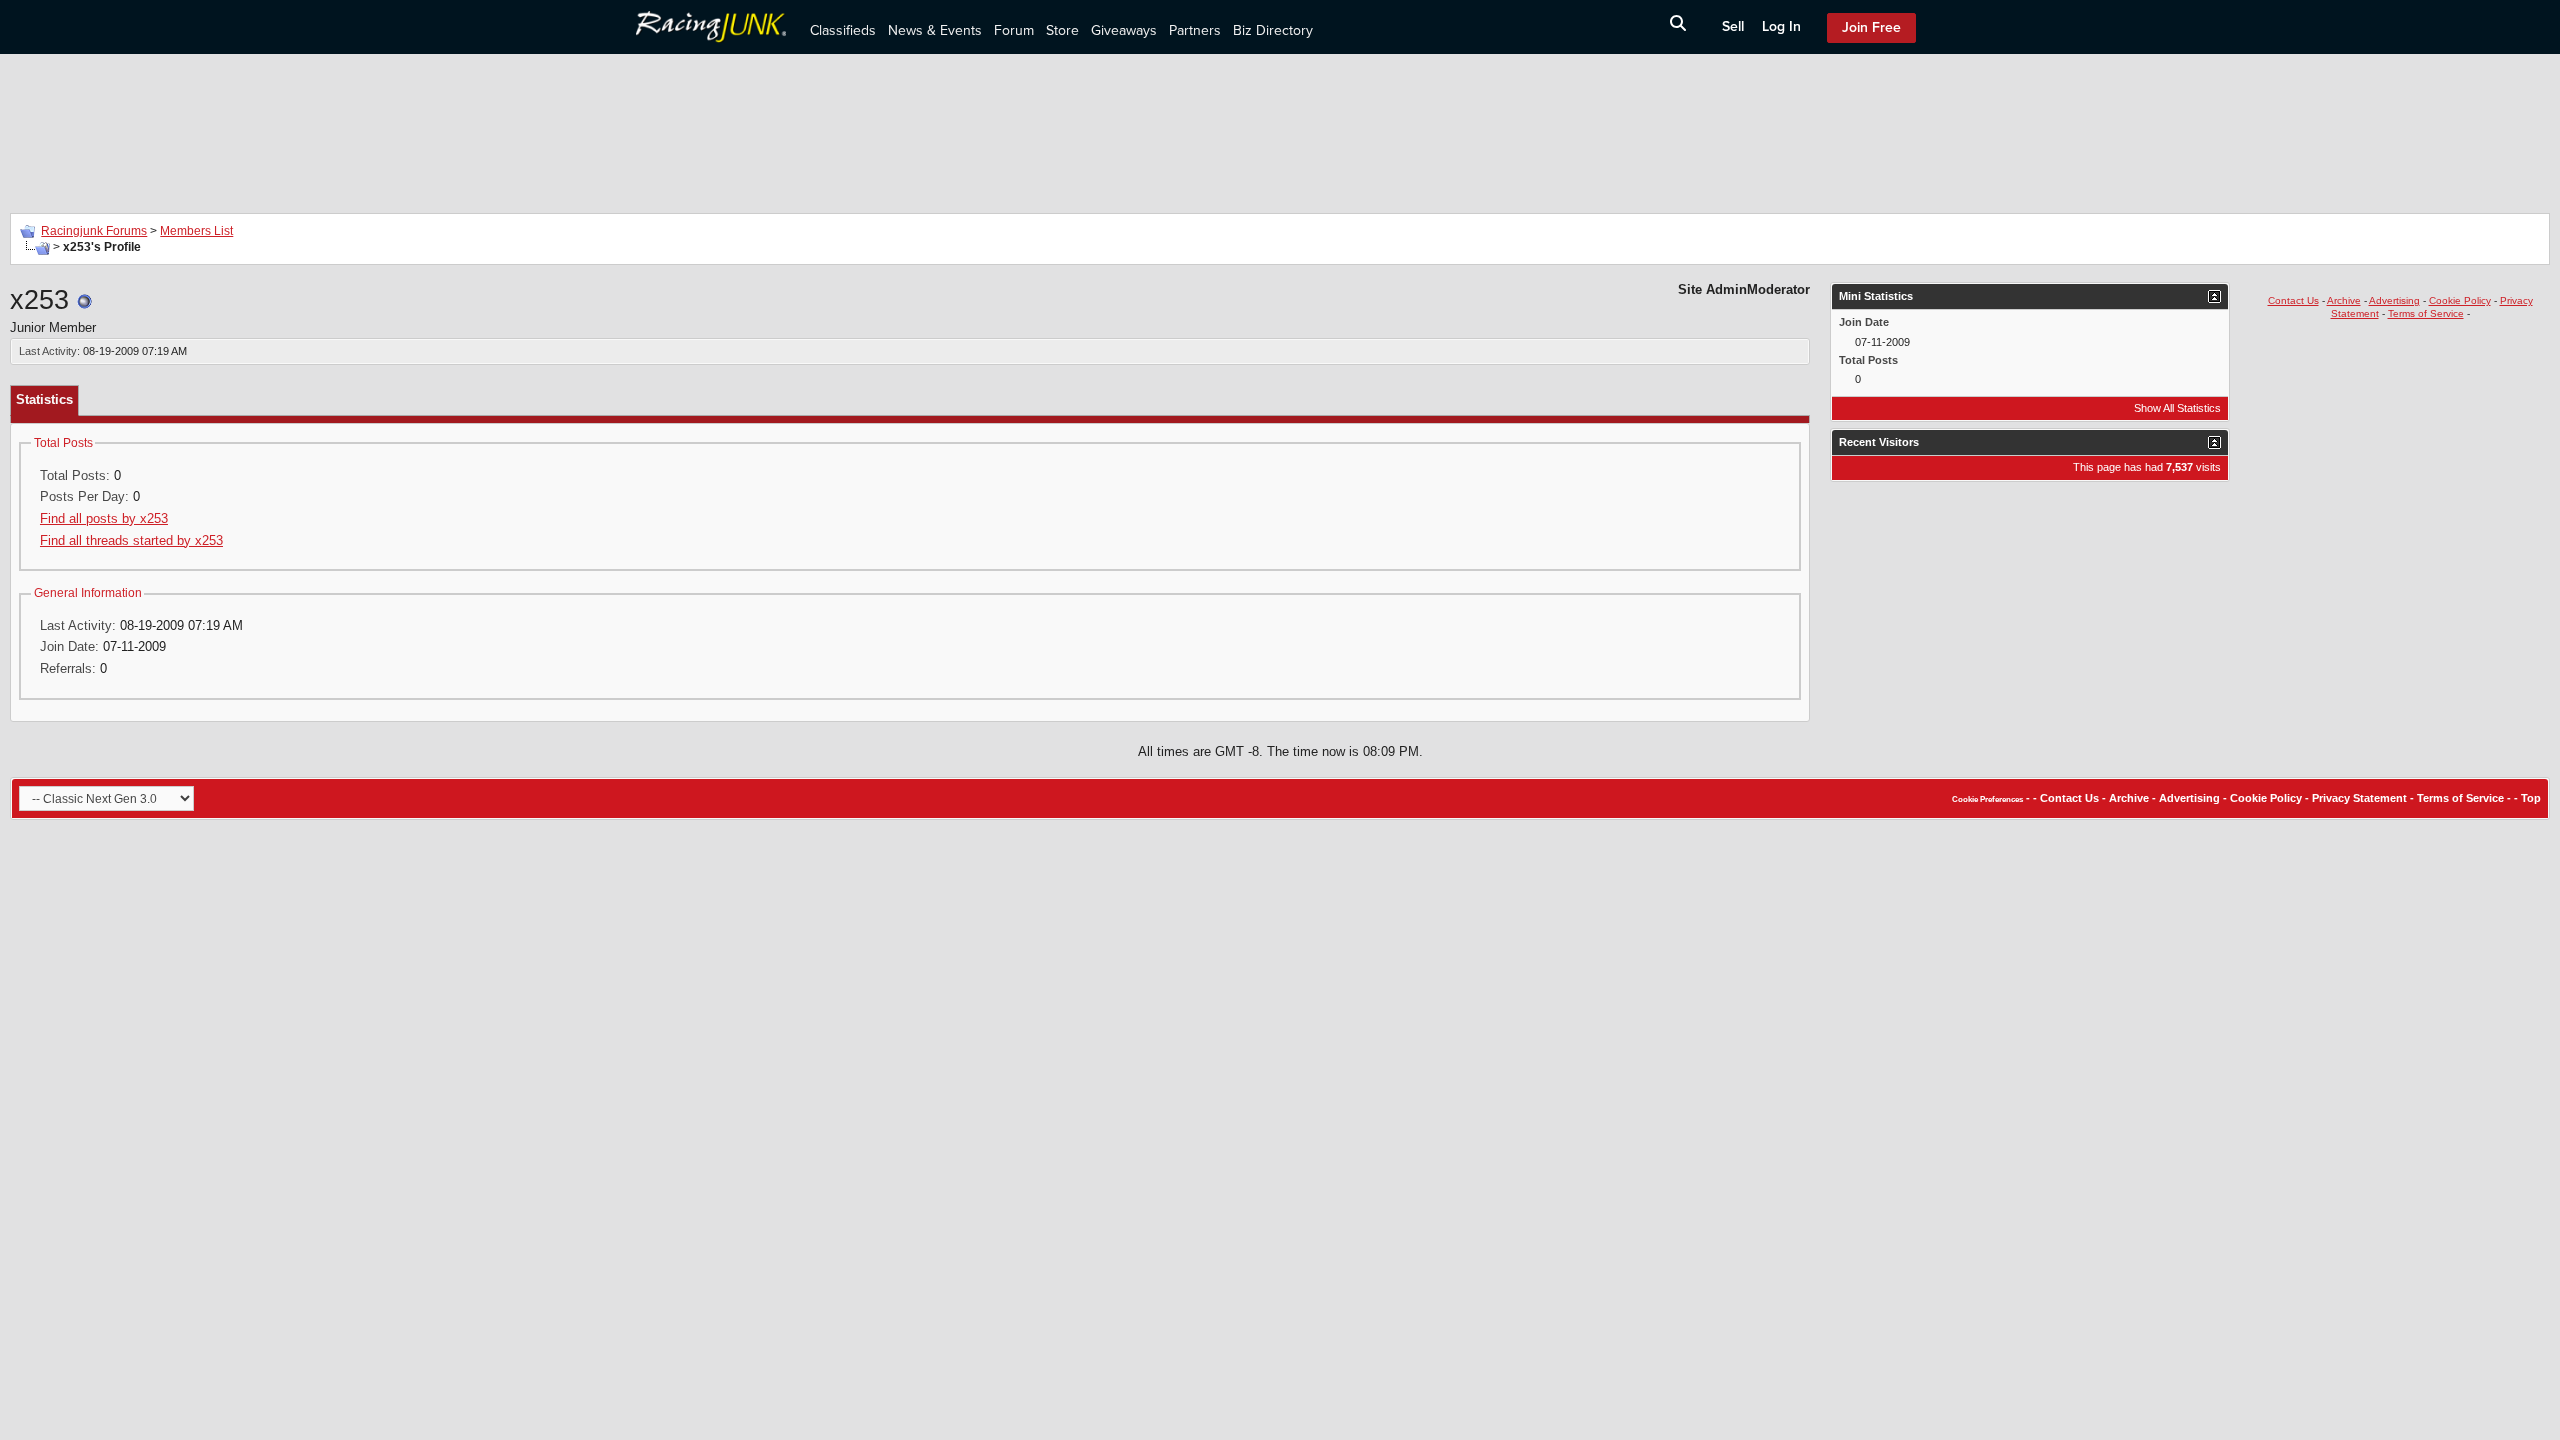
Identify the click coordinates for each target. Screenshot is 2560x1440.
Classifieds (843, 30)
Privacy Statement (2359, 798)
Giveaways (1124, 30)
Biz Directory (1273, 30)
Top (2531, 798)
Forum (1014, 30)
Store (1062, 30)
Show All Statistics (2177, 408)
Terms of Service (2426, 313)
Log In (1781, 26)
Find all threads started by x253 (131, 540)
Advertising (2394, 300)
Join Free (1871, 27)
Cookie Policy (2460, 300)
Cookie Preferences (1987, 799)
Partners (1195, 30)
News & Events (935, 30)
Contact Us (2293, 300)
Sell (1733, 26)
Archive (2344, 300)
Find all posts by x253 (104, 518)
